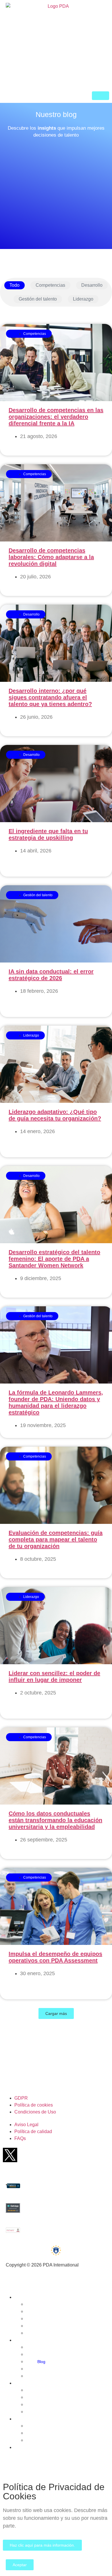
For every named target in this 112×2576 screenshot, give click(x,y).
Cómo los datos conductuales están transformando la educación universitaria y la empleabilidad (55, 1820)
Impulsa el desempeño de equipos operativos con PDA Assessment (55, 1957)
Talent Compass (52, 2333)
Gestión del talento (38, 299)
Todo (15, 285)
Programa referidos (55, 2440)
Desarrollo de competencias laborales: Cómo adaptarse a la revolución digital (51, 557)
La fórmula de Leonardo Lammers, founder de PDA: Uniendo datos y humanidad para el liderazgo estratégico (56, 1402)
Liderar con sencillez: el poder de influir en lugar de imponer (54, 1676)
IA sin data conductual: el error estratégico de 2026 (51, 975)
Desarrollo (92, 285)
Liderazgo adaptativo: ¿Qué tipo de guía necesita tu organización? (55, 1115)
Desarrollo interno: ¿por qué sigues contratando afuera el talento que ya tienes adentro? (50, 697)
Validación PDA (51, 2376)
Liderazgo (83, 299)
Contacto (28, 2447)
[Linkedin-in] (74, 2155)
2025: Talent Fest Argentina (62, 2412)
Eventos (27, 2383)
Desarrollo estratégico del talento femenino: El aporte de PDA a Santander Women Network (54, 1259)
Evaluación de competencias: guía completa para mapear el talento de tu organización (56, 1539)
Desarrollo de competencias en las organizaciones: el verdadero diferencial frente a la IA (56, 417)
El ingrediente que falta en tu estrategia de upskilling (48, 834)
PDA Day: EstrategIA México (63, 2390)
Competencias (50, 285)
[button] (56, 2013)
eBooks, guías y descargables (65, 2354)
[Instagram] (95, 2155)
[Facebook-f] (31, 2155)
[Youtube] (53, 2155)
